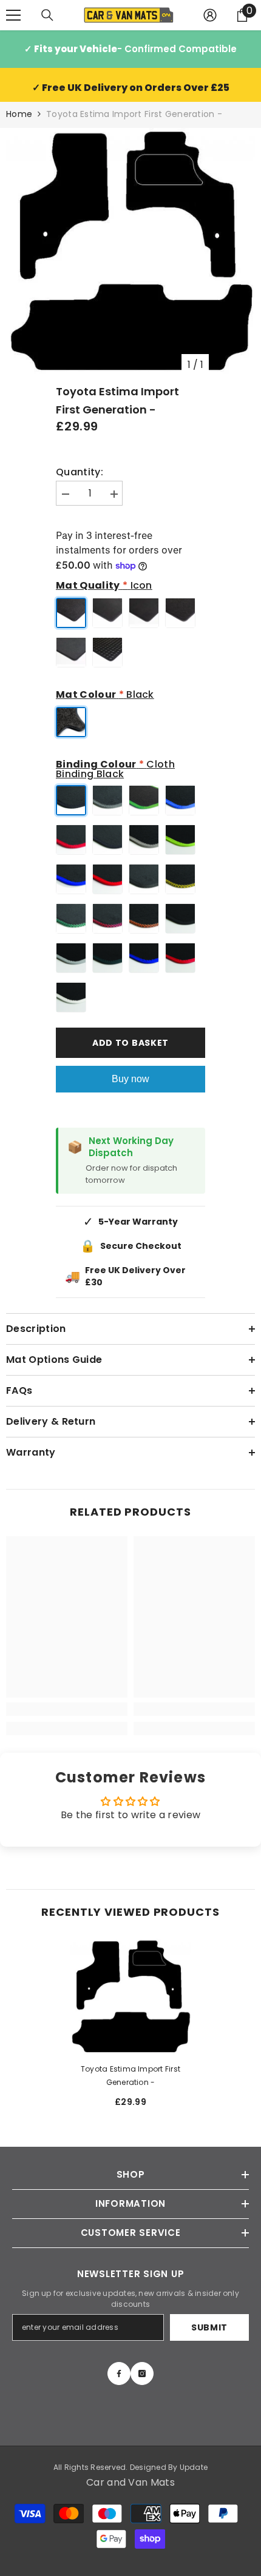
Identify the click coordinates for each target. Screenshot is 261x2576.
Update (194, 2467)
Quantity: (80, 472)
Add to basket (130, 1043)
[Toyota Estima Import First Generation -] (130, 1997)
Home (19, 114)
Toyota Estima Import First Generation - (130, 2076)
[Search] (47, 15)
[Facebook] (119, 2374)
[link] (67, 1709)
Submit (209, 2327)
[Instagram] (142, 2374)
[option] (130, 252)
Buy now (130, 1079)
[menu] (13, 15)
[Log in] (210, 15)
